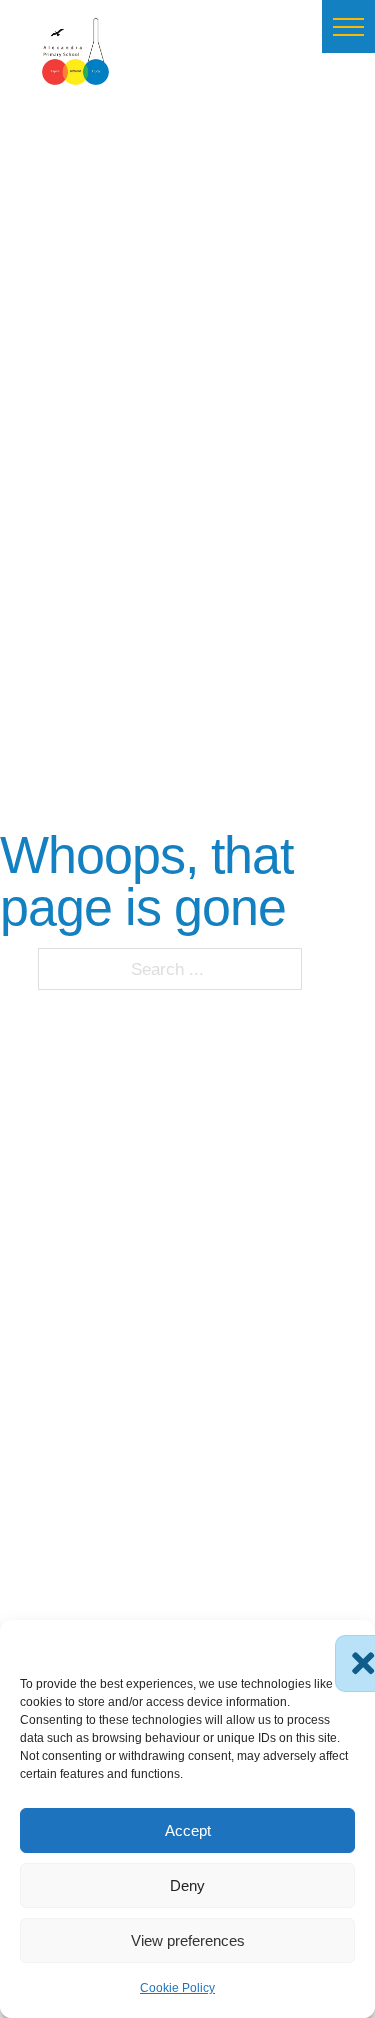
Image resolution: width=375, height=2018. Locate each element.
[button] (348, 26)
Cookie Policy (177, 1988)
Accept (188, 1830)
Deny (187, 1885)
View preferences (188, 1940)
